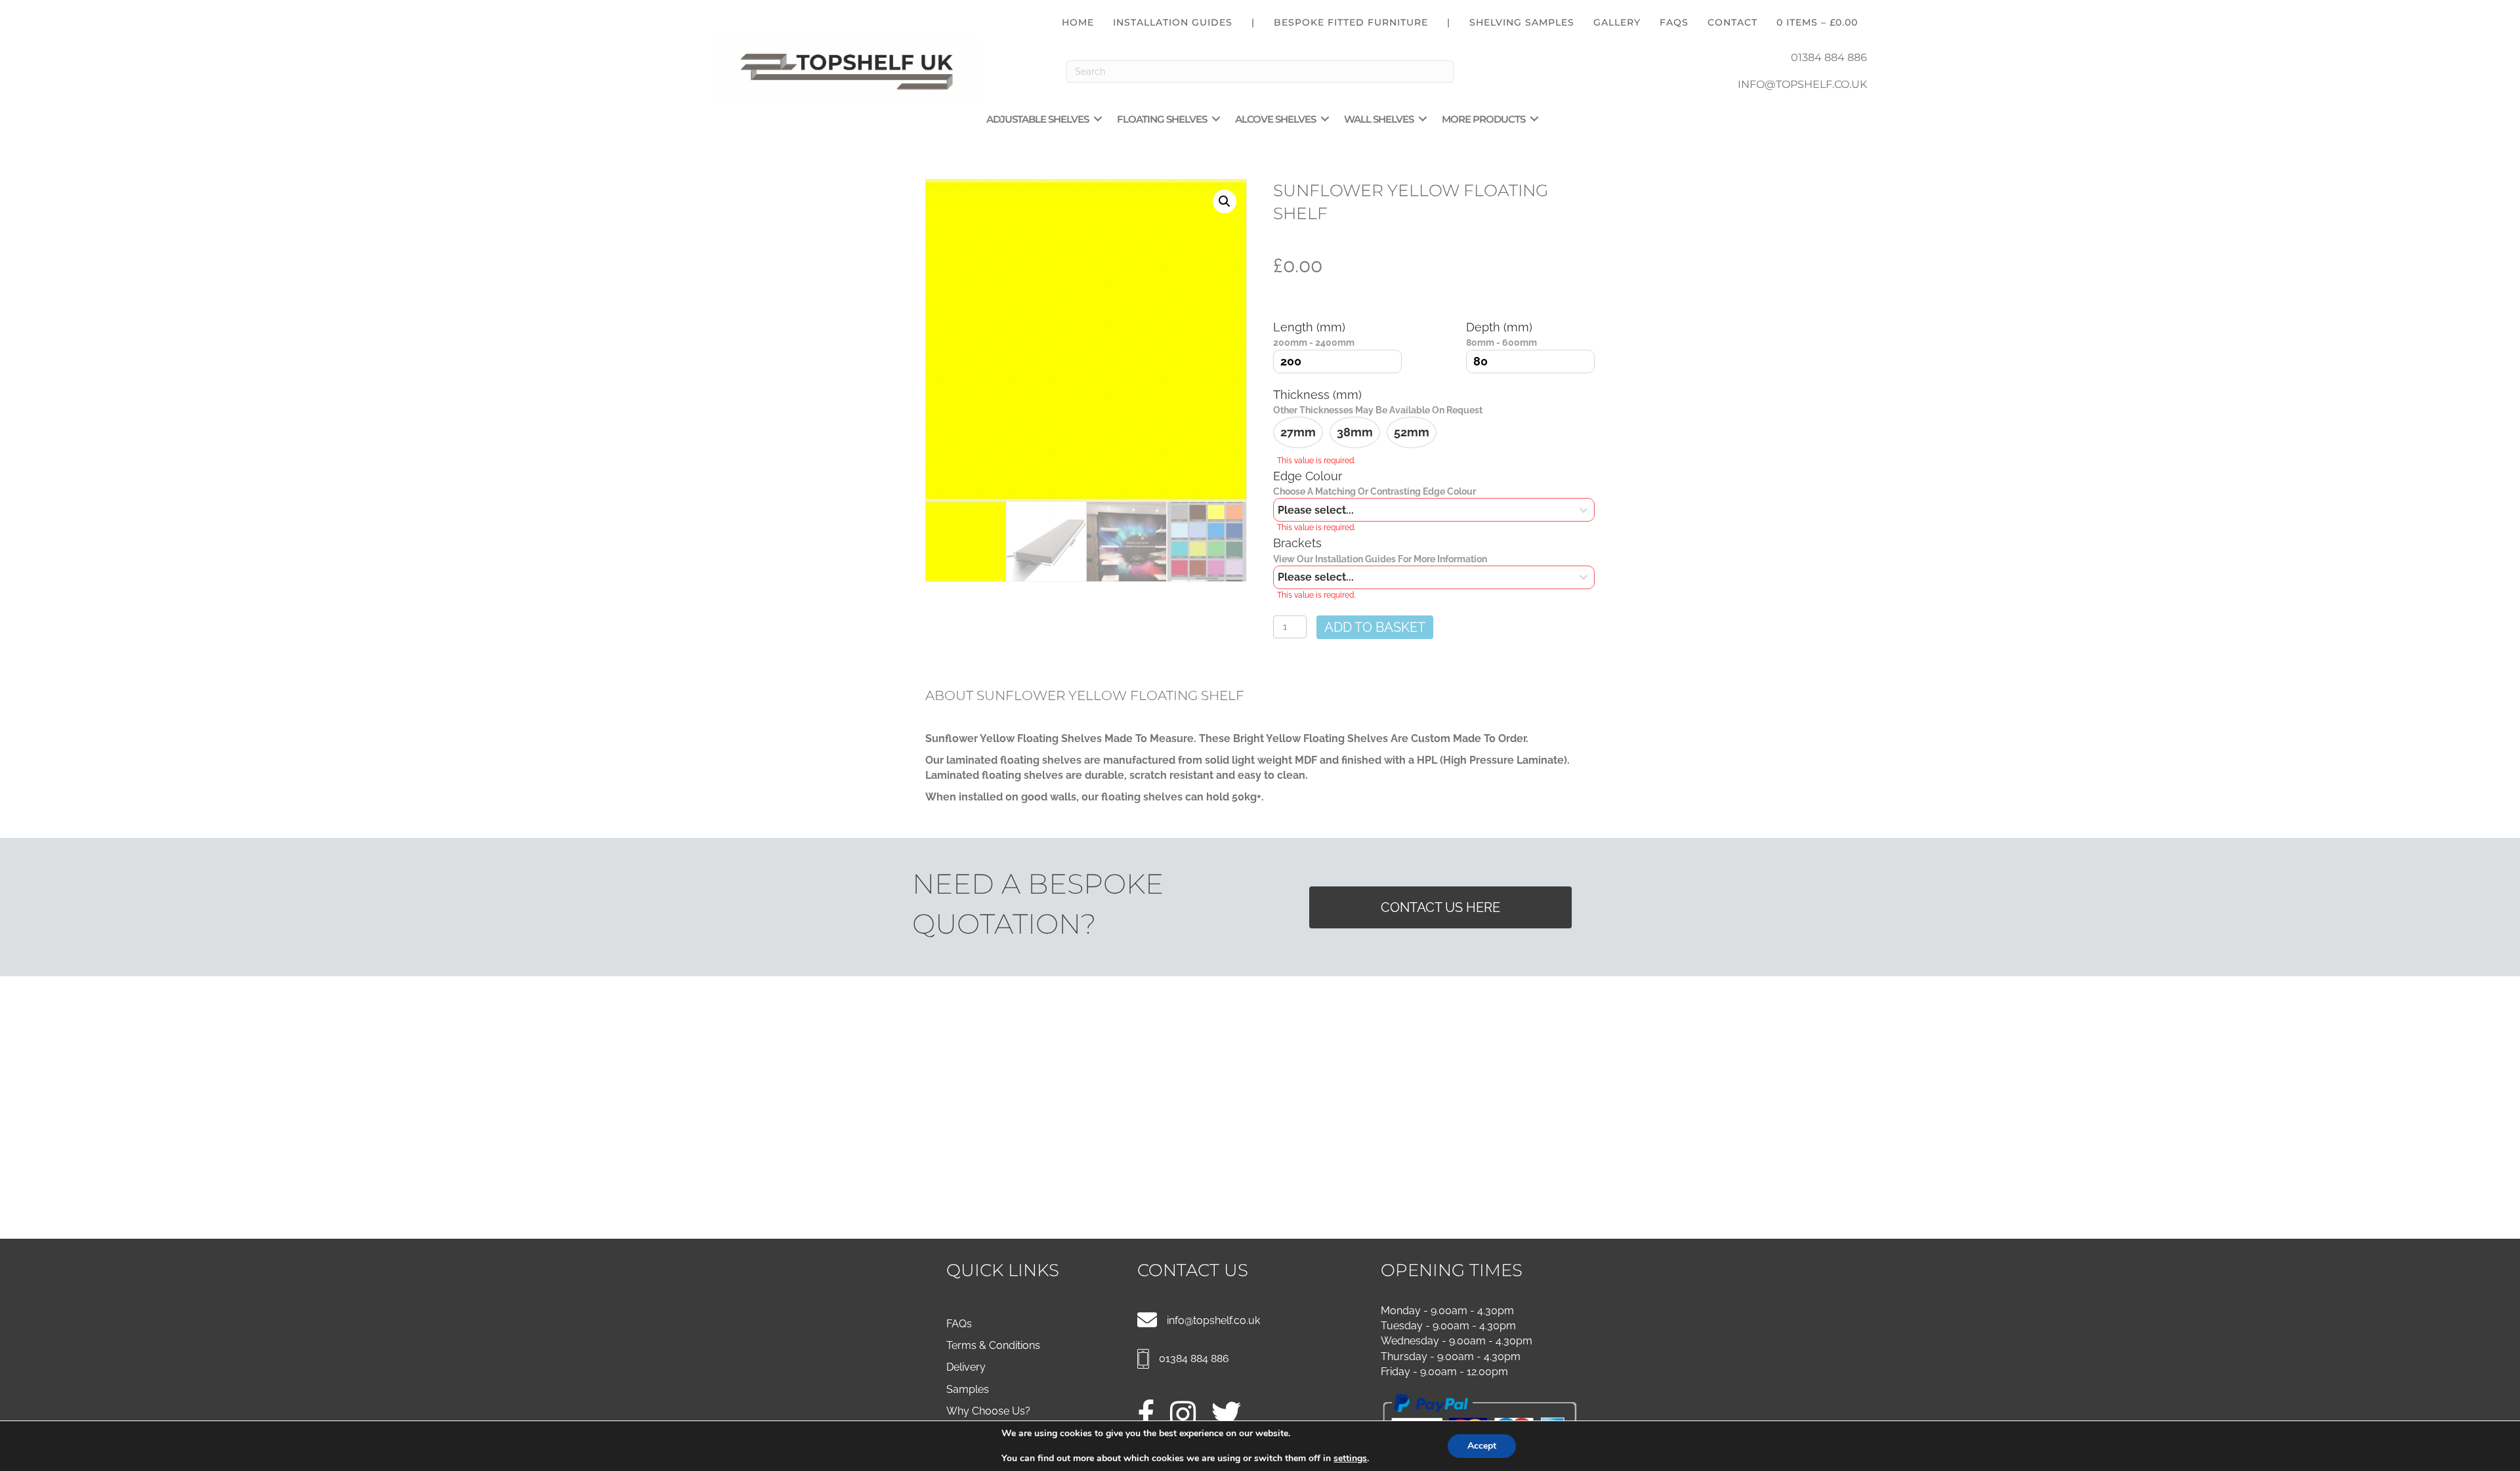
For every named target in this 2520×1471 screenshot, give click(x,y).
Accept (1482, 1446)
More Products (1483, 119)
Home (1078, 22)
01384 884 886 (1829, 57)
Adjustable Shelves (1038, 119)
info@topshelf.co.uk (1213, 1320)
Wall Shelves (1379, 119)
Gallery (1617, 22)
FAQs (1674, 22)
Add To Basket (1375, 627)
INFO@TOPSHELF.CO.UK (1802, 84)
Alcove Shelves (1275, 119)
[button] (1098, 119)
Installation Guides (1173, 22)
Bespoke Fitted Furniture (1351, 22)
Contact (1732, 22)
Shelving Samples (1522, 22)
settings (1350, 1459)
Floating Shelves (1162, 119)
